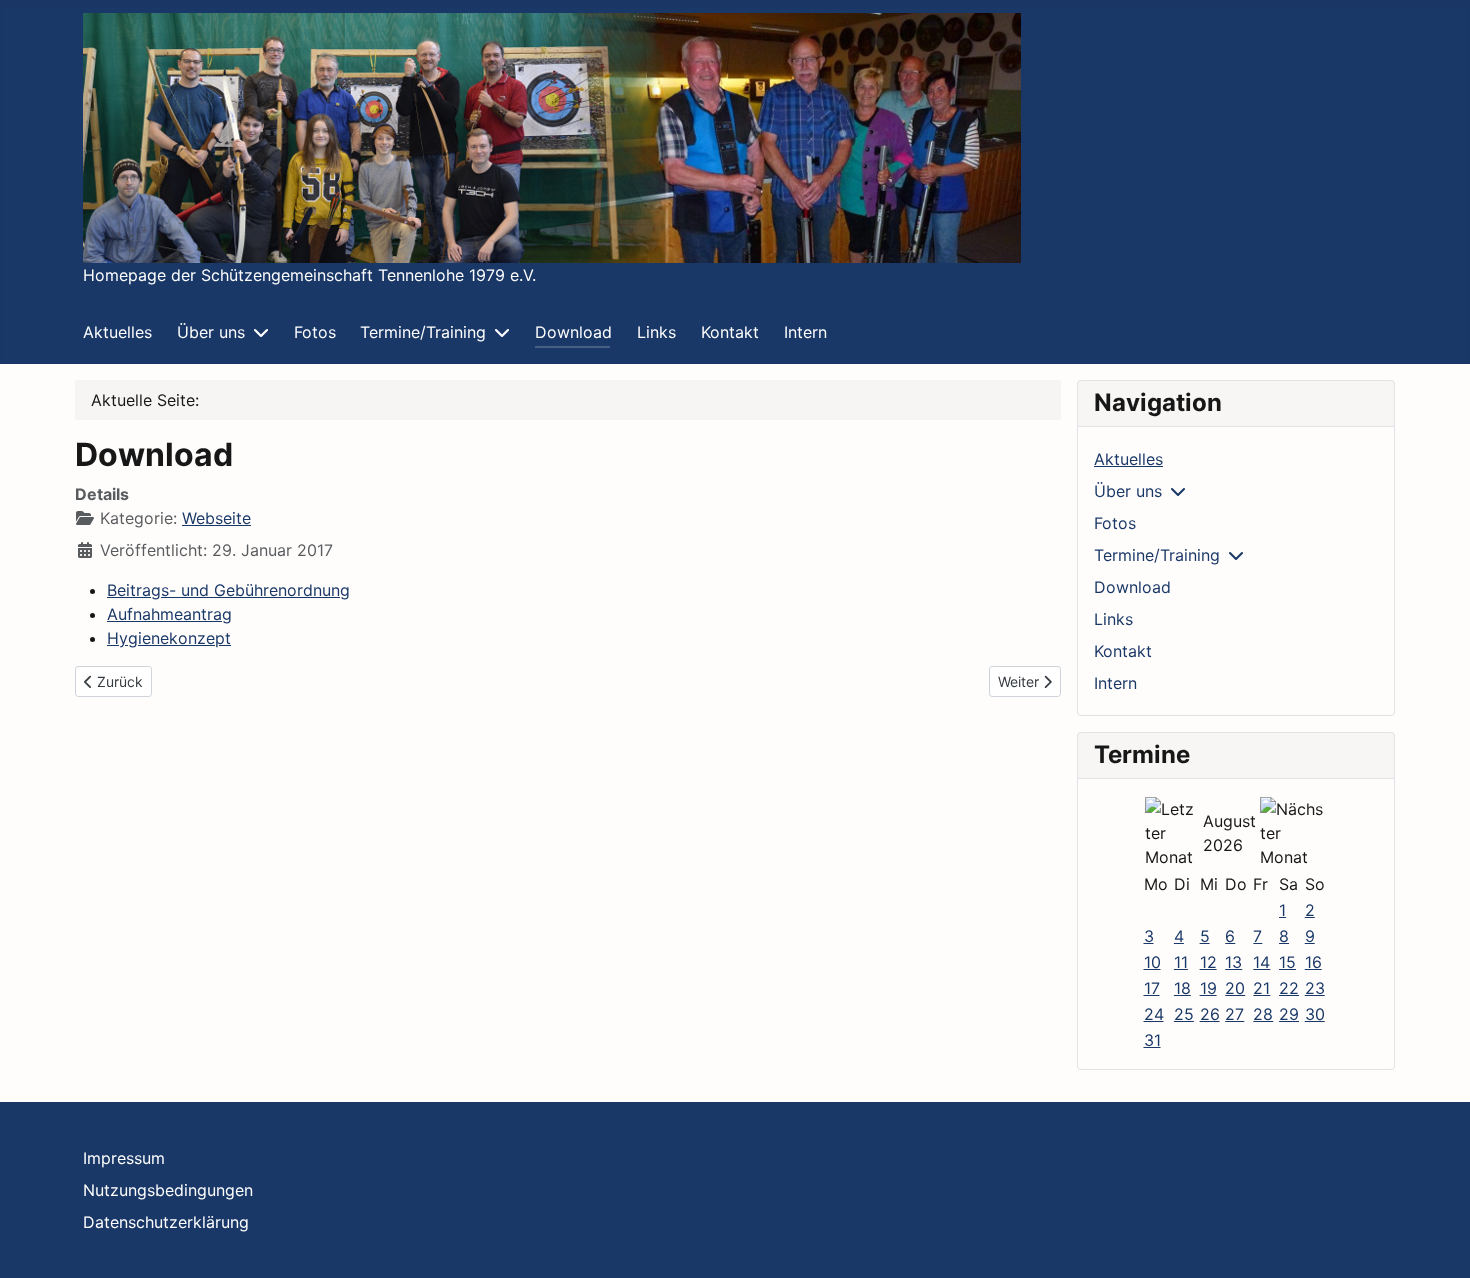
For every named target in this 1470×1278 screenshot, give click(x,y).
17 (1152, 988)
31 (1152, 1040)
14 (1261, 962)
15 (1287, 962)
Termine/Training (423, 332)
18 (1182, 988)
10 (1152, 962)
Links (656, 332)
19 (1208, 988)
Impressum (124, 1158)
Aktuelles (117, 332)
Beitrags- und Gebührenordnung (228, 590)
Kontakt (730, 332)
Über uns (211, 332)
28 (1263, 1014)
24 (1154, 1014)
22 (1289, 988)
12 (1208, 962)
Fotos (315, 332)
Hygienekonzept (169, 638)
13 (1233, 962)
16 (1313, 962)
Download (573, 332)
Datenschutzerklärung (166, 1222)
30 (1315, 1014)
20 (1235, 988)
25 (1184, 1014)
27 (1234, 1014)
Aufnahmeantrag (169, 614)
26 (1210, 1014)
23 (1315, 988)
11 (1181, 962)
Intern (805, 332)
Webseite (216, 518)
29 (1289, 1014)
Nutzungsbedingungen (168, 1190)
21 (1261, 988)
